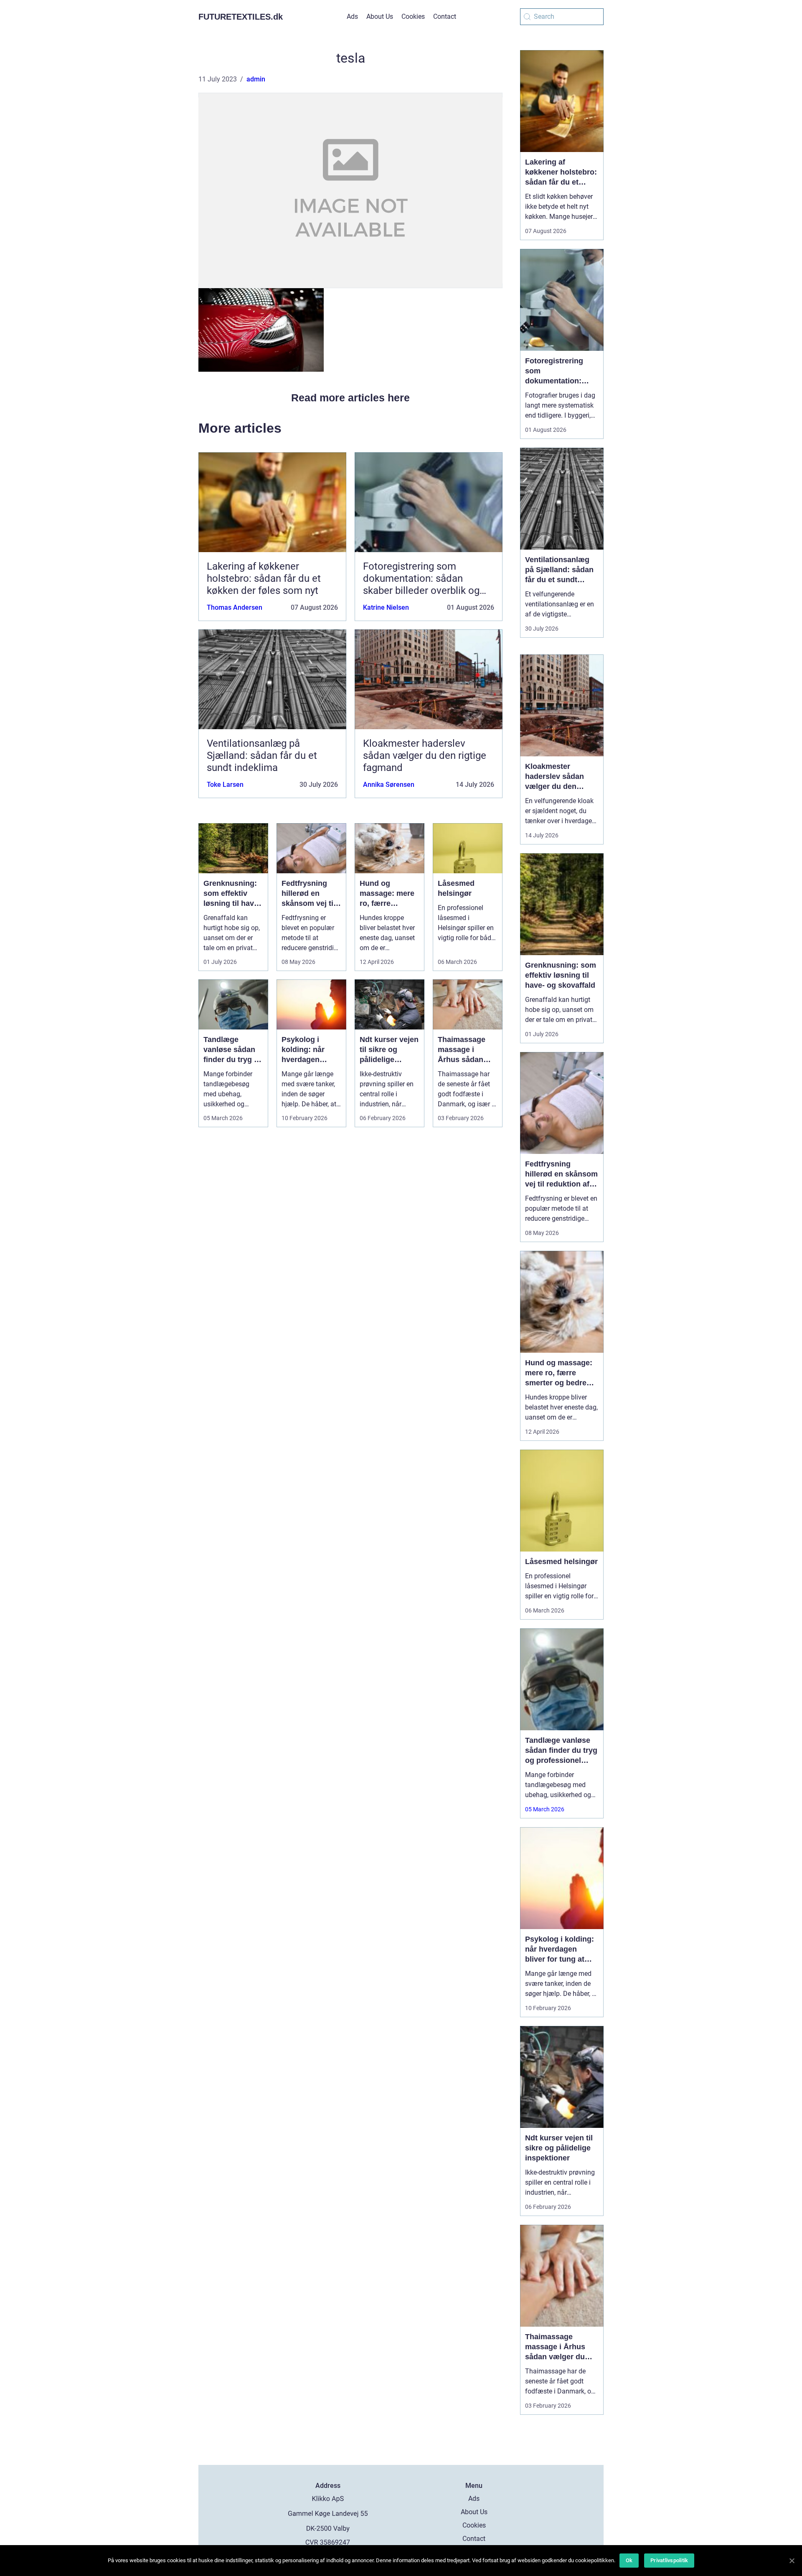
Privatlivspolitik (669, 2560)
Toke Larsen (225, 785)
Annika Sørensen (389, 785)
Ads (352, 16)
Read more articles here (350, 398)
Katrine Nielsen (386, 607)
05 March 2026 (545, 1809)
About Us (380, 16)
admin (256, 79)
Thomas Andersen (235, 607)
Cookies (413, 16)
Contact (445, 16)
